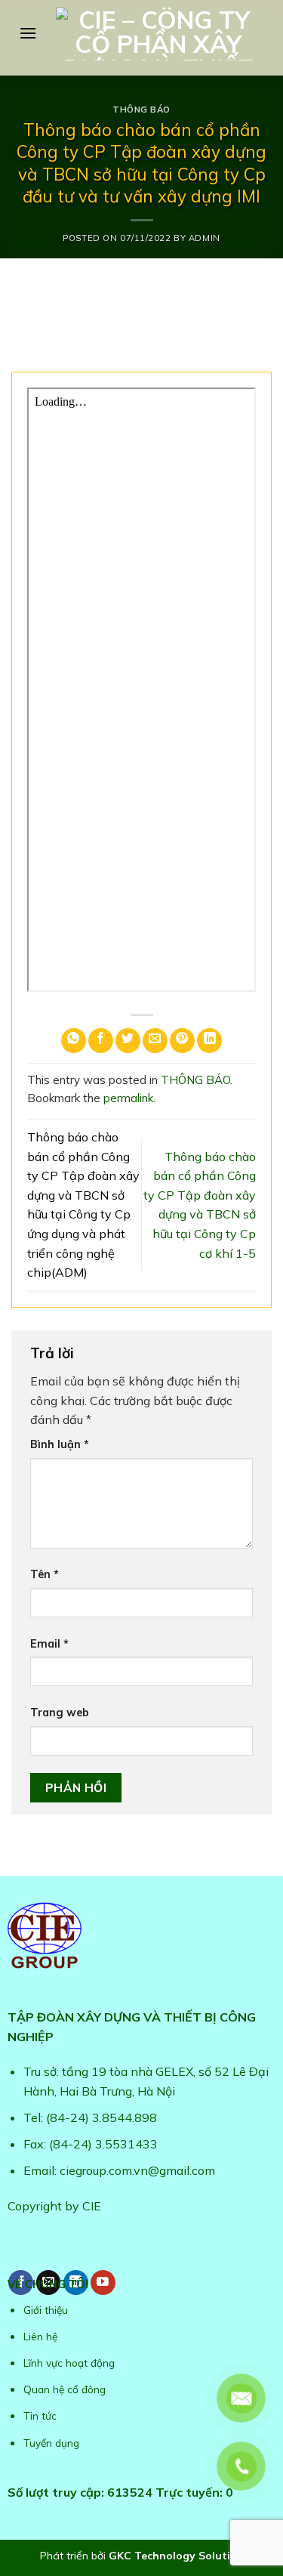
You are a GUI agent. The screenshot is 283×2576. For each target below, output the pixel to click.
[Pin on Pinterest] (182, 1041)
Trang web (60, 1713)
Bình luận (60, 1444)
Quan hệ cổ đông (65, 2389)
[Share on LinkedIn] (209, 1041)
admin (205, 238)
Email (49, 1644)
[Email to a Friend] (155, 1041)
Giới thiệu (46, 2310)
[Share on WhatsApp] (74, 1041)
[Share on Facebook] (101, 1041)
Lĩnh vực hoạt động (69, 2363)
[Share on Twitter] (128, 1041)
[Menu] (28, 33)
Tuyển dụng (51, 2443)
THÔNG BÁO (141, 110)
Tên (45, 1574)
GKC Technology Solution (176, 2556)
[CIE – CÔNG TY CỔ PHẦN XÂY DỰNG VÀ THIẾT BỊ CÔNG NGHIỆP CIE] (158, 34)
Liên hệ (40, 2336)
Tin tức (40, 2415)
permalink (128, 1098)
